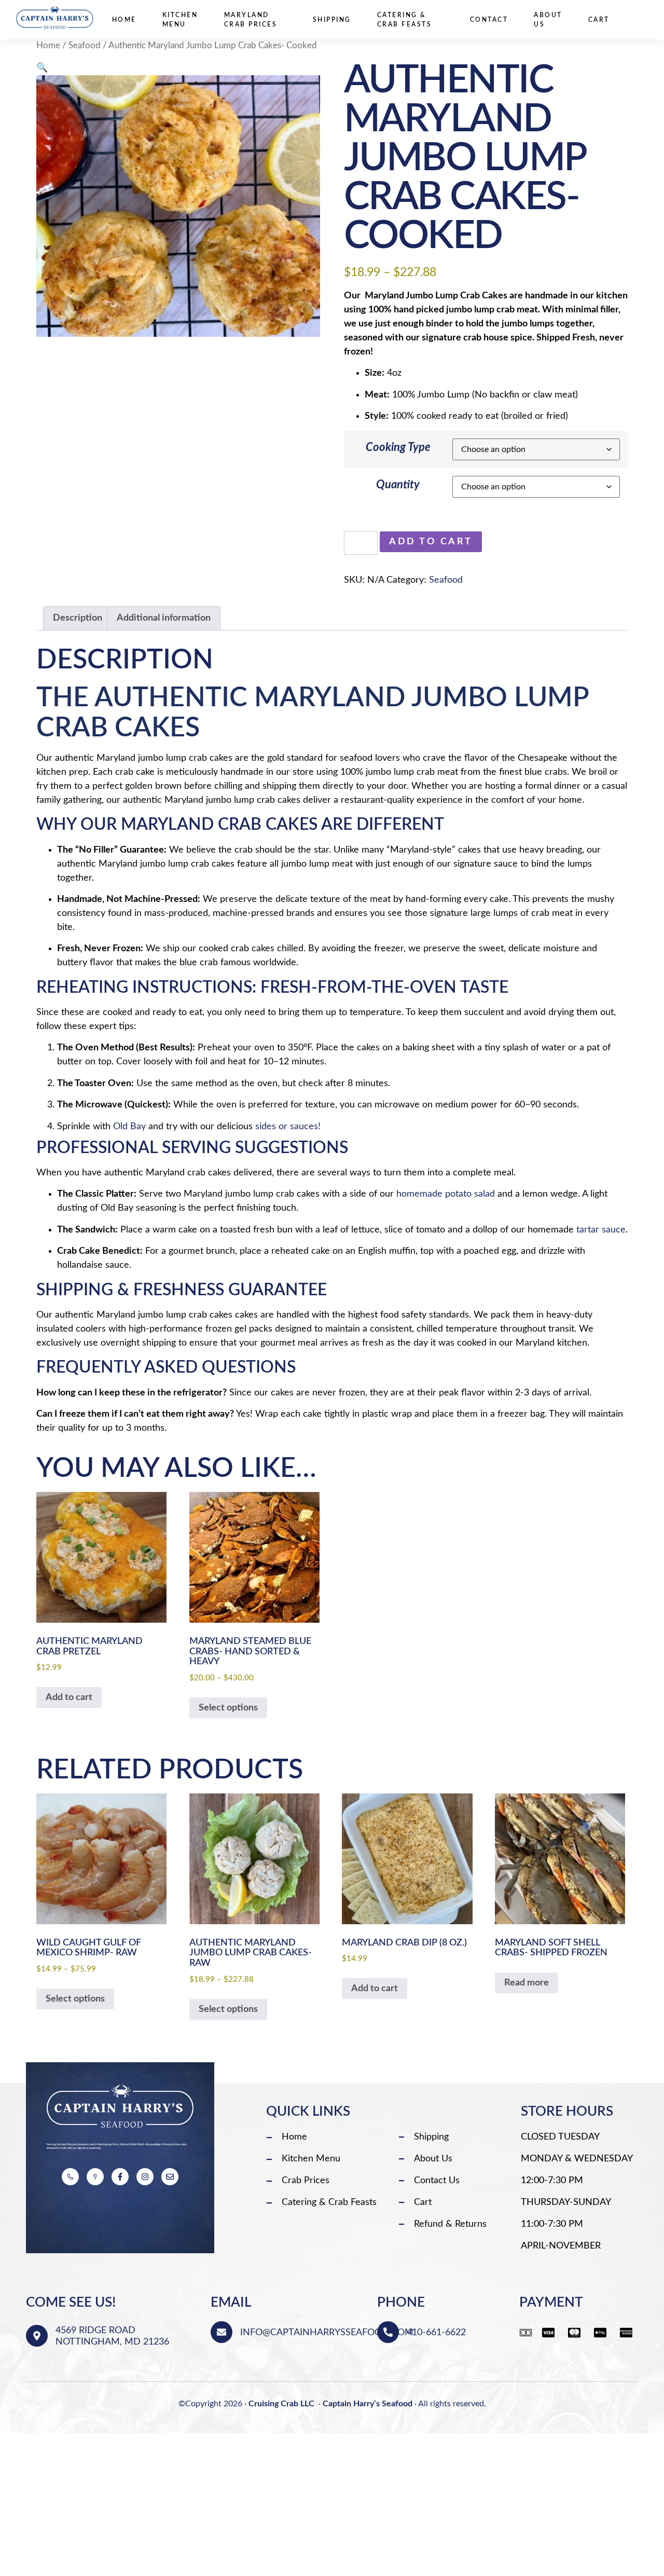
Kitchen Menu (180, 20)
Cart (599, 20)
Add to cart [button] (69, 1697)
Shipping (332, 20)
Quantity (398, 485)
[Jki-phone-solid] (70, 2177)
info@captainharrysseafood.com (327, 2333)
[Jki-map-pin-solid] (95, 2177)
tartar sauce (601, 1230)
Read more (527, 1983)
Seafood (85, 46)
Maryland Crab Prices (251, 20)
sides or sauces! (288, 1127)
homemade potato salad (446, 1194)
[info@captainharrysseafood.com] (222, 2332)
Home (124, 20)
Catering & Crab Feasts (405, 20)
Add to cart (431, 542)
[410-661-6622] (388, 2332)
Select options (228, 1708)
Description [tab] (78, 618)
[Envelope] (170, 2177)
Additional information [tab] (164, 618)
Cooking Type (398, 447)
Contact (489, 20)
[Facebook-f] (120, 2177)
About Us (548, 20)
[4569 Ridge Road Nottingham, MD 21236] (37, 2336)
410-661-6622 (436, 2333)
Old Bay (129, 1127)
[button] (42, 68)
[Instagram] (145, 2177)
